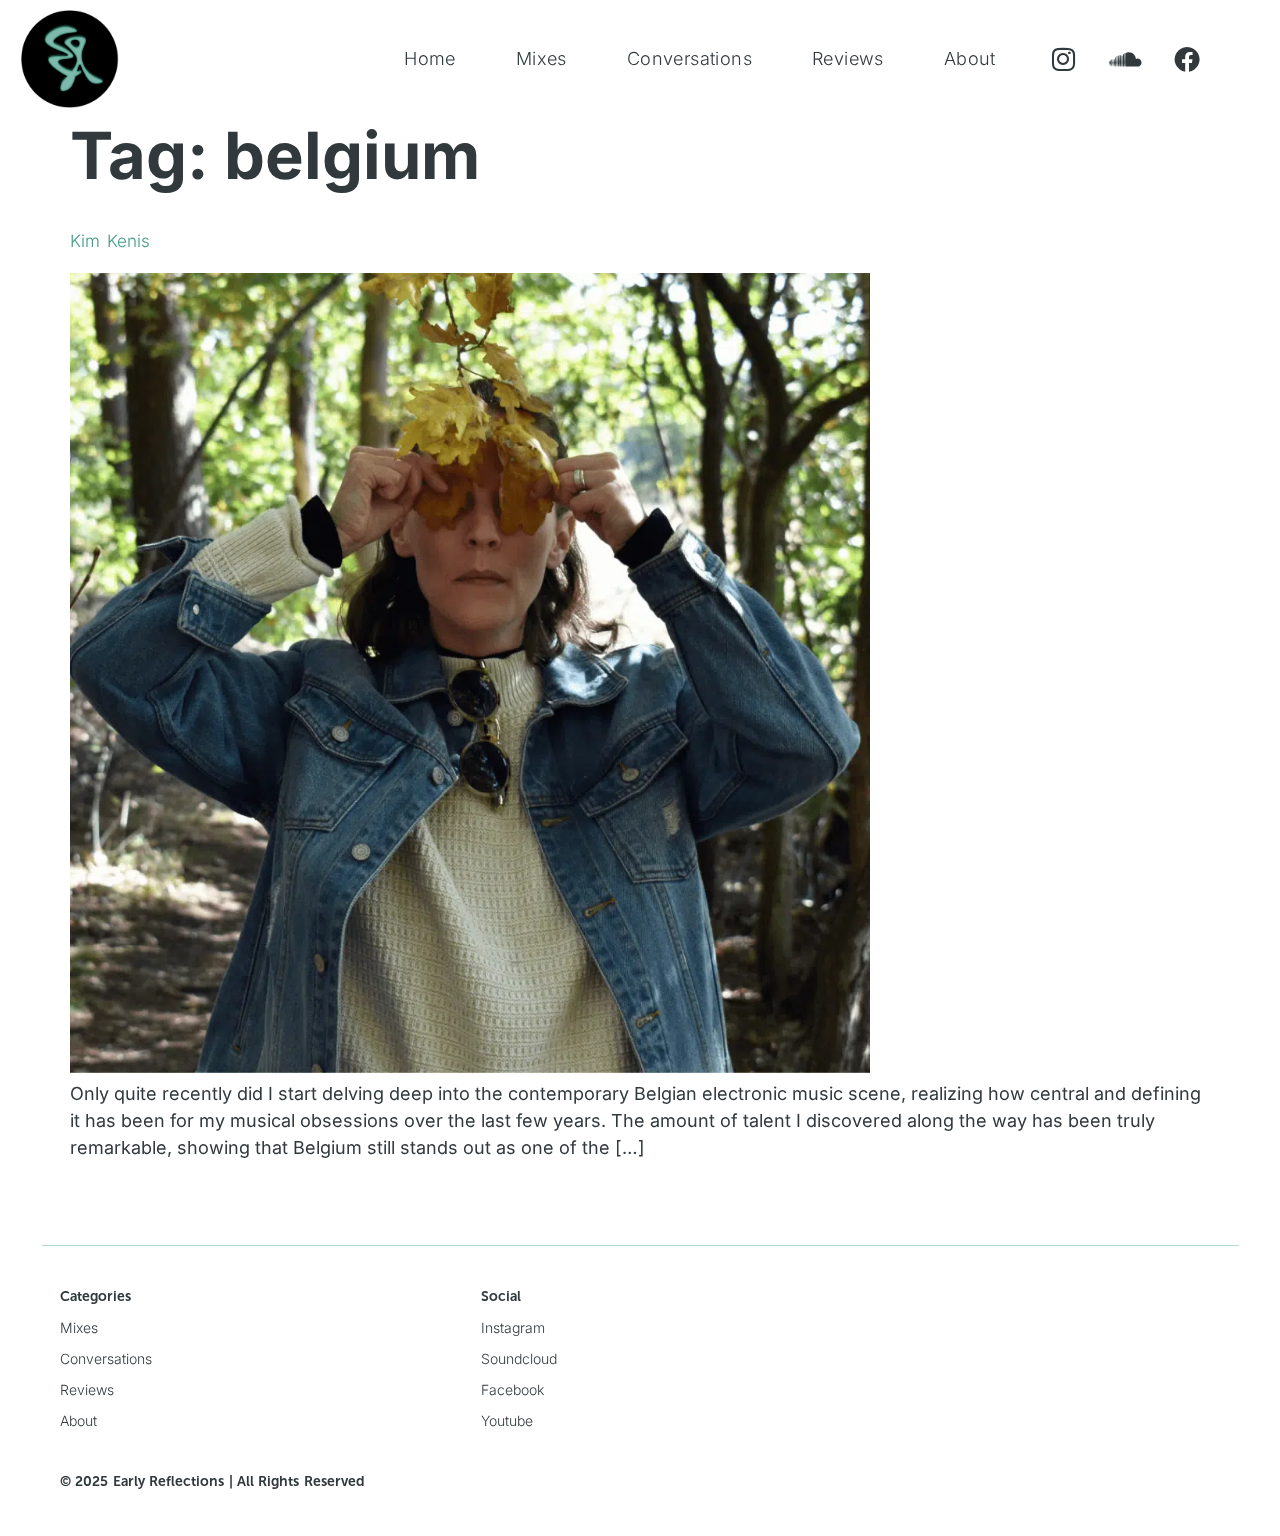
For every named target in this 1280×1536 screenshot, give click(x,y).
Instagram (513, 1327)
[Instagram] (1063, 59)
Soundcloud (519, 1358)
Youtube (507, 1420)
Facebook (512, 1389)
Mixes (541, 58)
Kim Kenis (110, 241)
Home (430, 58)
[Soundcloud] (1125, 59)
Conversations (689, 58)
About (970, 58)
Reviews (848, 58)
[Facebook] (1187, 59)
